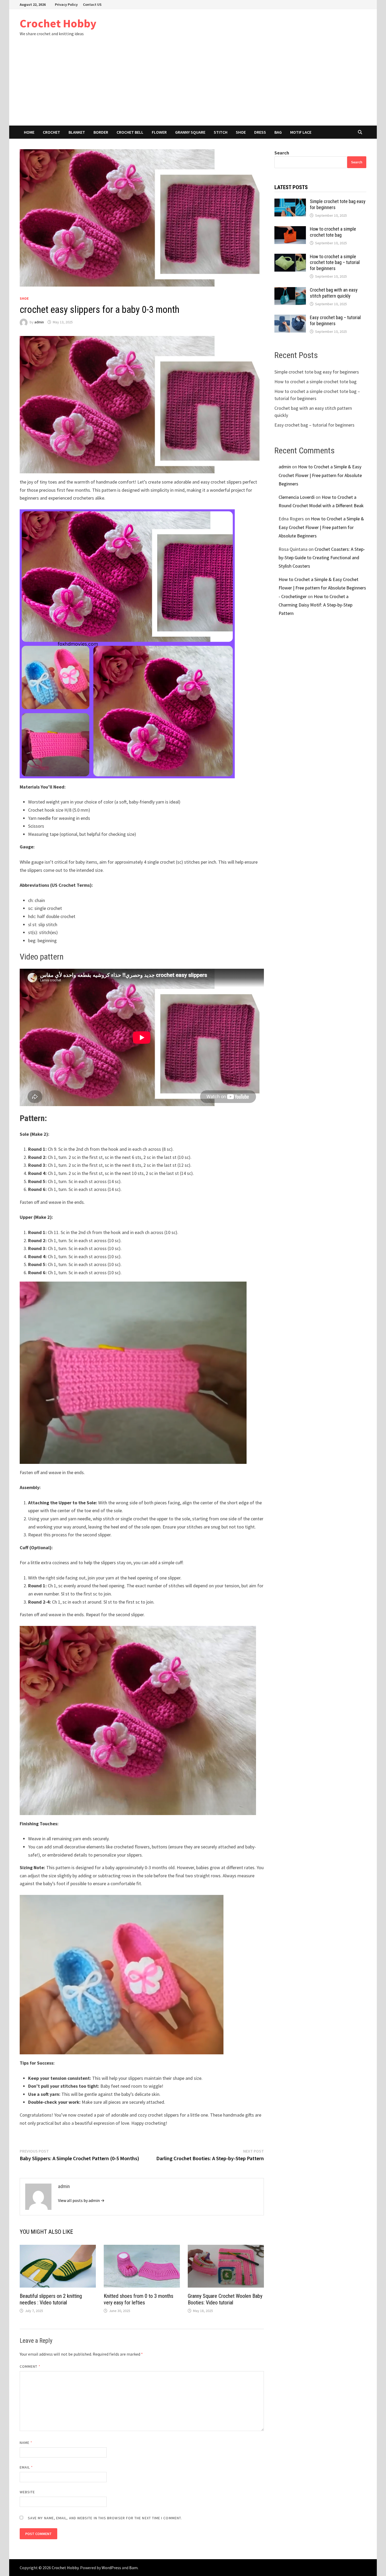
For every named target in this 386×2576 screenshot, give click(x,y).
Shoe (241, 132)
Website (27, 2492)
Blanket (77, 132)
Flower (159, 132)
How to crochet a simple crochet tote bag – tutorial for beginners (335, 263)
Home (29, 132)
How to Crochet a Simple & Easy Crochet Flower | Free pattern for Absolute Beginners (320, 475)
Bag (278, 132)
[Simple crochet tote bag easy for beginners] (290, 202)
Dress (260, 132)
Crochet (51, 132)
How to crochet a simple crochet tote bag (333, 232)
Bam (133, 2568)
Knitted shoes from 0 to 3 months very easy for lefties (139, 2299)
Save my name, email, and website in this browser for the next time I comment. (105, 2518)
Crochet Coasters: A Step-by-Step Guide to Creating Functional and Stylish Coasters (322, 558)
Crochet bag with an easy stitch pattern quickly (334, 293)
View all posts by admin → (81, 2200)
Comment (30, 2366)
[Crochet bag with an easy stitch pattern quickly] (290, 291)
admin (39, 322)
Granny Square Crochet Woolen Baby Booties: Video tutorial (225, 2299)
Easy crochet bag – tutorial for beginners (335, 320)
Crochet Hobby (58, 23)
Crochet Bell (130, 132)
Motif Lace (301, 132)
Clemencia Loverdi (297, 497)
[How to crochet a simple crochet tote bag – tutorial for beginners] (290, 257)
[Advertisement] (193, 86)
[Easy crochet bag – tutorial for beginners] (290, 318)
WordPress (111, 2568)
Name (26, 2443)
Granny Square (190, 132)
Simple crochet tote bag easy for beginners (317, 372)
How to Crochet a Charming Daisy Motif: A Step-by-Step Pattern (315, 605)
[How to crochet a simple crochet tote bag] (290, 230)
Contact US (92, 4)
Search (282, 153)
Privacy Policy (66, 4)
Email (26, 2467)
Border (101, 132)
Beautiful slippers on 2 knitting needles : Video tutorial (51, 2299)
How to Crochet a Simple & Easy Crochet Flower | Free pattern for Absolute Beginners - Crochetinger (322, 588)
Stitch (221, 132)
